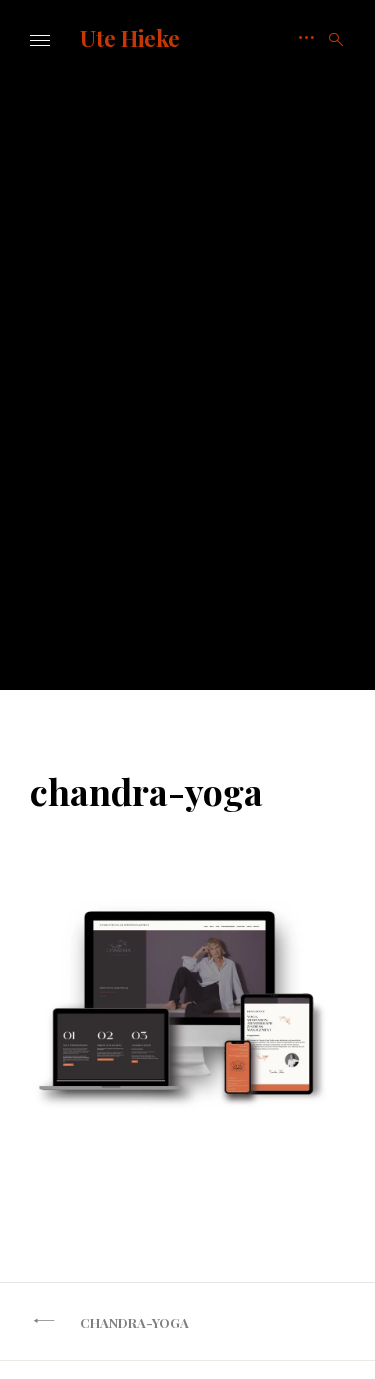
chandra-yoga (134, 1322)
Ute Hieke (130, 38)
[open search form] (330, 40)
